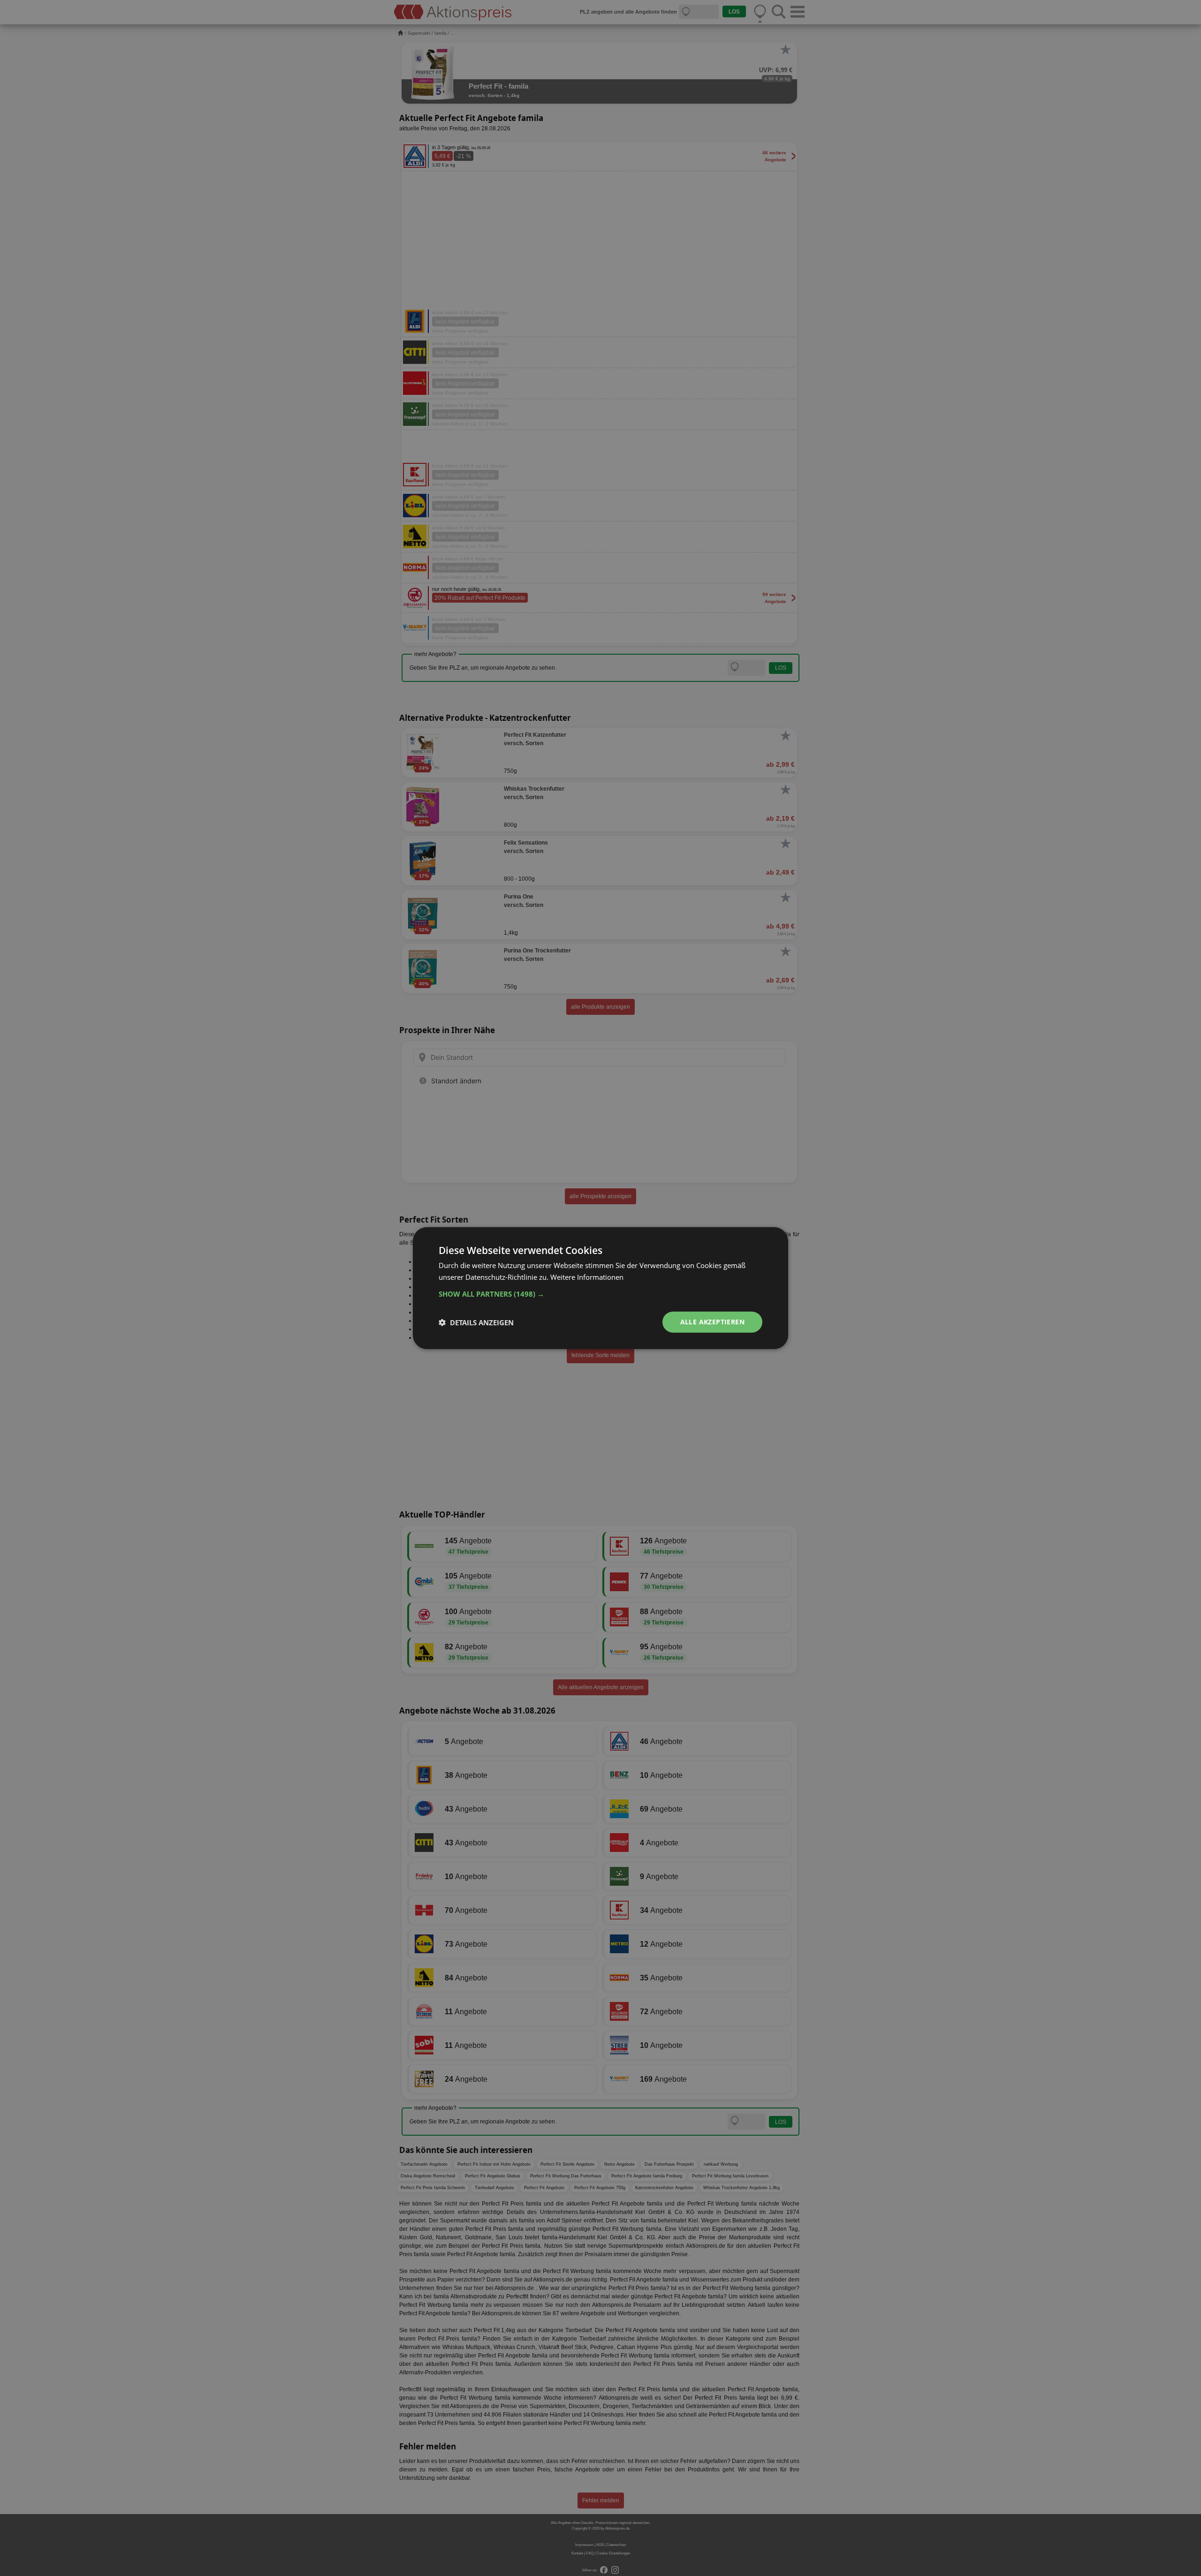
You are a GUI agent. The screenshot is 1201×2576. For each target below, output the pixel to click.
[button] (600, 1294)
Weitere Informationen (587, 1277)
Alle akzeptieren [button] (712, 1322)
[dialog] (600, 1288)
